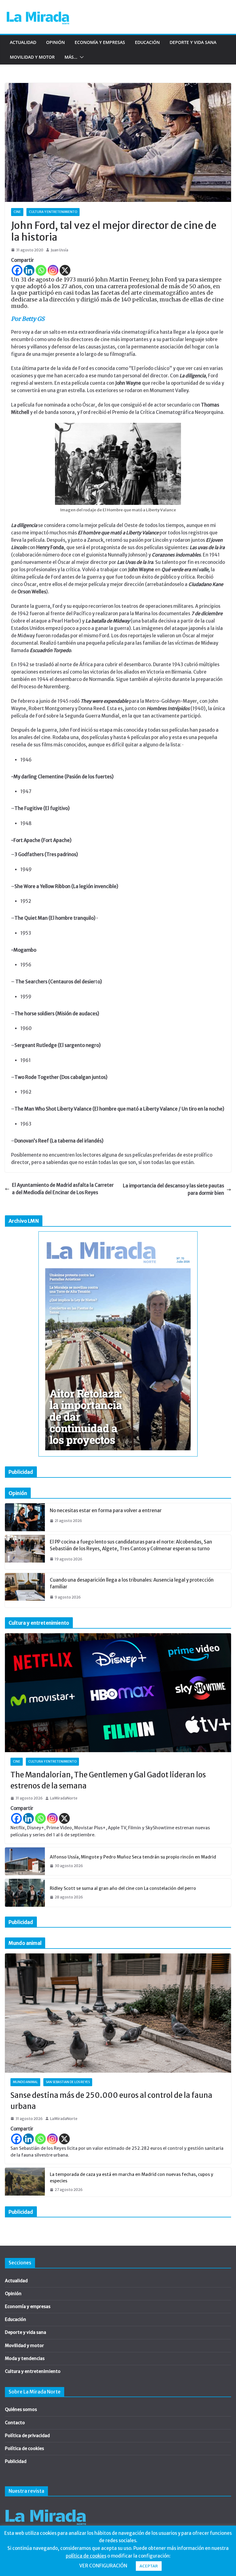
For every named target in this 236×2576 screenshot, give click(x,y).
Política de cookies (24, 2448)
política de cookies (86, 2556)
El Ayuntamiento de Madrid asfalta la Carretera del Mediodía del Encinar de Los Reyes (63, 1189)
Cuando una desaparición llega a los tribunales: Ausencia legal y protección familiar (132, 1583)
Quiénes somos (21, 2409)
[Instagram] (53, 270)
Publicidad (16, 2461)
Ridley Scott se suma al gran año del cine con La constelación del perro (123, 1888)
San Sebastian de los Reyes (68, 2082)
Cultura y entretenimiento (53, 212)
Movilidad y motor (32, 57)
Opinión (55, 42)
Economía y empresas (100, 42)
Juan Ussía (59, 250)
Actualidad (23, 42)
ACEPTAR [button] (149, 2566)
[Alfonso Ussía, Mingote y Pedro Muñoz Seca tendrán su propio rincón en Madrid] (25, 1861)
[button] (81, 57)
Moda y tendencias (25, 2358)
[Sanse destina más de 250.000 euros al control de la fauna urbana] (118, 2013)
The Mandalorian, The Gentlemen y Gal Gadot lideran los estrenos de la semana (108, 1780)
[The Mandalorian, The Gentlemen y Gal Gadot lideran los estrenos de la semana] (118, 1693)
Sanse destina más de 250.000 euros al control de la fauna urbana (111, 2101)
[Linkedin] (29, 270)
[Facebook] (17, 270)
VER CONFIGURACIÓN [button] (103, 2566)
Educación (147, 42)
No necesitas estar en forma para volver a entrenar (106, 1510)
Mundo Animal (25, 2082)
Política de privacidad (27, 2436)
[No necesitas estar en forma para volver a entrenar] (25, 1517)
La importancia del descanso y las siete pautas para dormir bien (173, 1189)
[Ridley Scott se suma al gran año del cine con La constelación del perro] (25, 1893)
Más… (71, 57)
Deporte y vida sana (193, 42)
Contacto (15, 2423)
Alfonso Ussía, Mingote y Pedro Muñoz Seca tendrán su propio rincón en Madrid (133, 1857)
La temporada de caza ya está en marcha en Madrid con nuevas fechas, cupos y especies (132, 2178)
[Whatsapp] (41, 270)
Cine (17, 212)
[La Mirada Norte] (46, 2506)
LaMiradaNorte (64, 1798)
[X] (65, 270)
